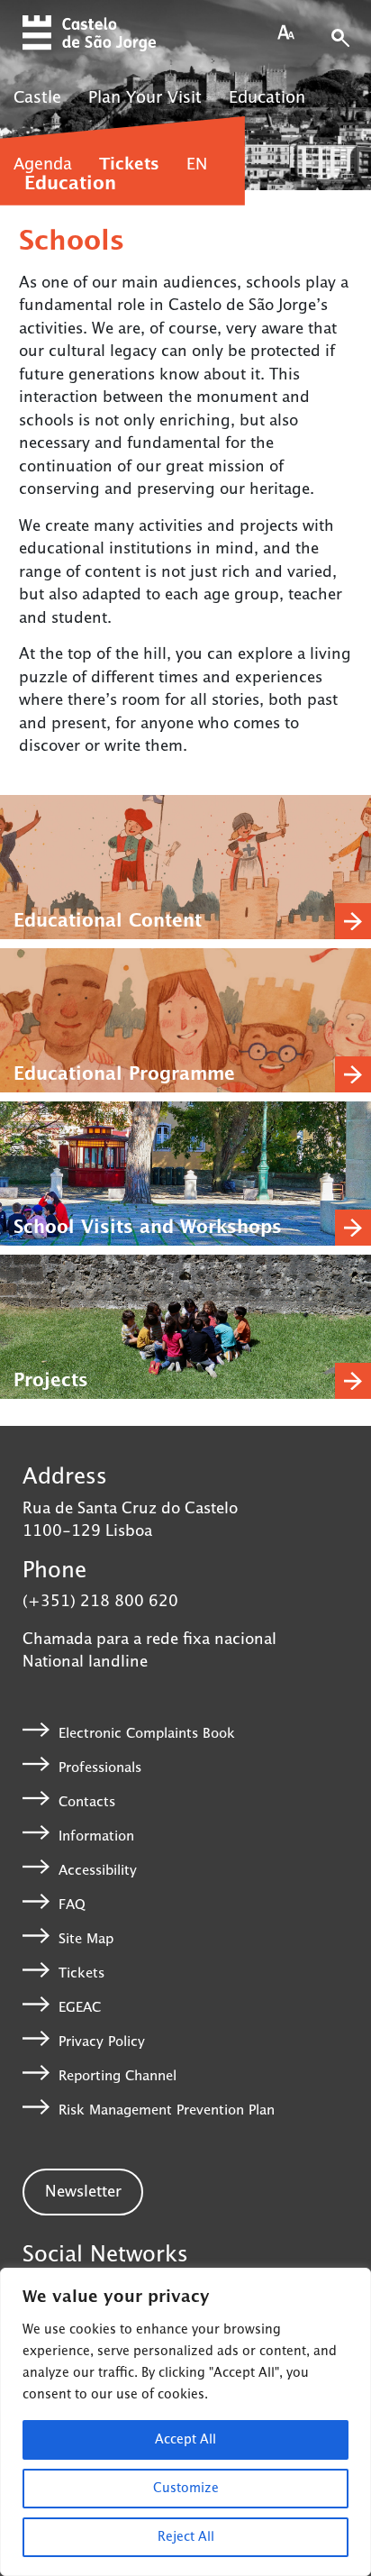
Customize (186, 2489)
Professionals (100, 1767)
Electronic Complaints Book (147, 1733)
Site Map (86, 1939)
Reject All (186, 2537)
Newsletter (83, 2192)
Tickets (129, 165)
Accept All (185, 2440)
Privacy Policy (102, 2042)
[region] (185, 2422)
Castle (37, 98)
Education (267, 98)
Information (96, 1836)
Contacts (87, 1801)
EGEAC (80, 2008)
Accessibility (98, 1870)
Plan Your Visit (145, 98)
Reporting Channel (118, 2076)
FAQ (72, 1905)
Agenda (43, 165)
